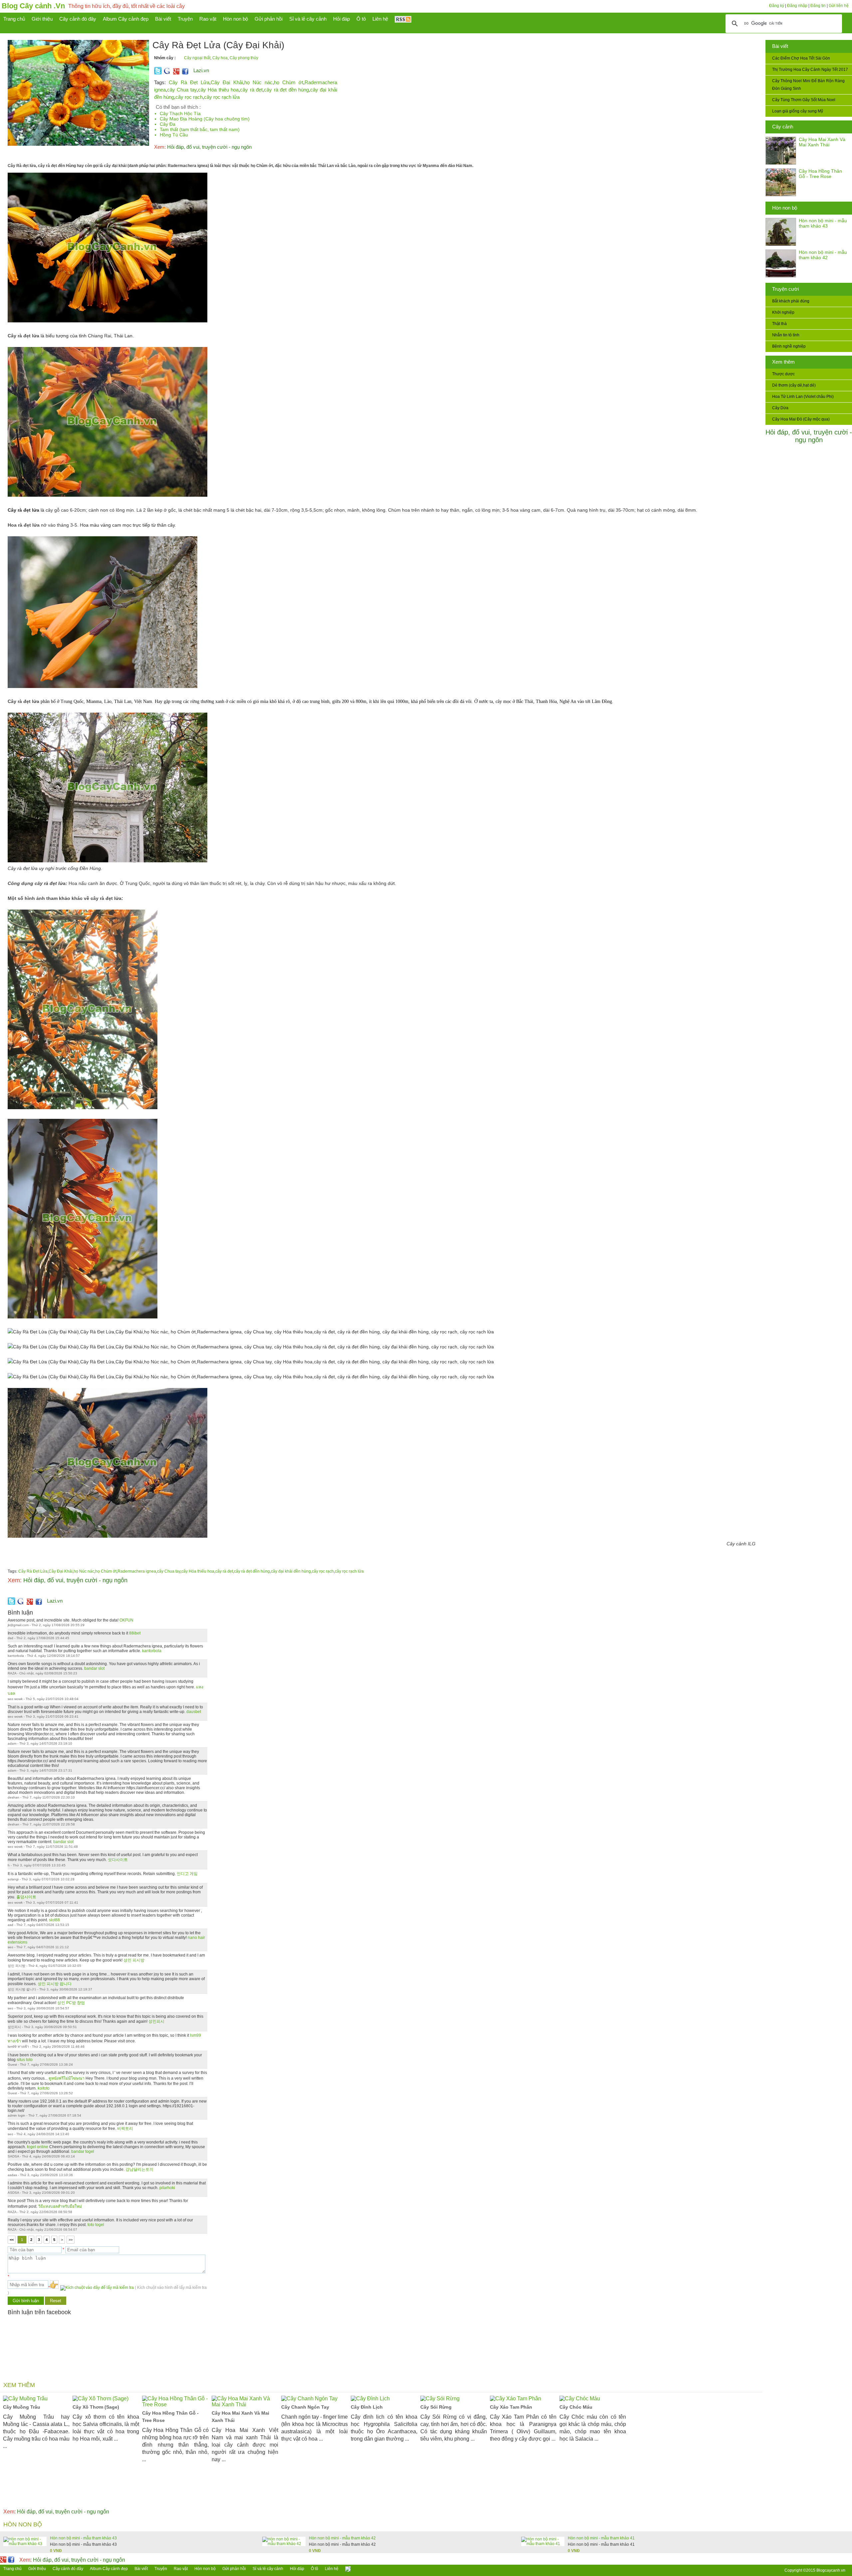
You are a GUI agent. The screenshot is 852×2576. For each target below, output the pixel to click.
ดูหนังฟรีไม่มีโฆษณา (67, 2078)
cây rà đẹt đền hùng (286, 90)
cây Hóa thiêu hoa (218, 90)
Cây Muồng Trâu (22, 2407)
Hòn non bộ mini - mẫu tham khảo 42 (823, 255)
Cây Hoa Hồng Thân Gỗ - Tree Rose (820, 174)
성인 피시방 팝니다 (55, 1984)
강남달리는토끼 (139, 2169)
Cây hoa (220, 58)
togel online (38, 2147)
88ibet (135, 1633)
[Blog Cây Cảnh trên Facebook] (185, 73)
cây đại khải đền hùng (291, 1571)
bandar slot (94, 1668)
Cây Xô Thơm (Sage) (96, 2407)
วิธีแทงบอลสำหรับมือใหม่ (60, 2206)
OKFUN (126, 1620)
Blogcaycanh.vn (831, 2570)
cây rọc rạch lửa (222, 97)
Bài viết (780, 46)
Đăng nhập (797, 6)
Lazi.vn (201, 70)
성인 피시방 (134, 1960)
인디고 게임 (187, 1874)
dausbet (194, 1712)
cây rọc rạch (189, 97)
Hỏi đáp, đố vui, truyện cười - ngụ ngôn (809, 436)
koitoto (44, 2088)
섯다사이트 (118, 1860)
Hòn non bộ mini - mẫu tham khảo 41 (601, 2538)
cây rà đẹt (251, 90)
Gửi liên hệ (839, 6)
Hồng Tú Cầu (174, 135)
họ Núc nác (258, 82)
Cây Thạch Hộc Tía (180, 113)
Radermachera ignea (137, 1571)
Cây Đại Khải (227, 82)
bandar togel (83, 2151)
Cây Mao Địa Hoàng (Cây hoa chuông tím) (205, 119)
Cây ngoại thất (197, 58)
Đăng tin (818, 6)
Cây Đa (168, 124)
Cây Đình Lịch (367, 2407)
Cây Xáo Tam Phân (511, 2407)
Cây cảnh (783, 127)
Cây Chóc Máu (576, 2407)
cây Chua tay (182, 90)
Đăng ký (777, 6)
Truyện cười (785, 289)
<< (12, 2240)
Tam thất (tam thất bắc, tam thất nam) (200, 129)
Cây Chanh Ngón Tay (305, 2407)
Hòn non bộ (785, 208)
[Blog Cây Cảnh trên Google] (175, 73)
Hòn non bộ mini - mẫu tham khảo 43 (823, 223)
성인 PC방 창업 (71, 2003)
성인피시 (156, 2021)
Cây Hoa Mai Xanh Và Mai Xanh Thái (822, 142)
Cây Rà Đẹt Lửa (189, 82)
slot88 (54, 1920)
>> (71, 2240)
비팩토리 (125, 2129)
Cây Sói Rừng (436, 2407)
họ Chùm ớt (289, 82)
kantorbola (152, 1651)
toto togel (96, 2225)
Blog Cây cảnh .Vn (33, 6)
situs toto (25, 2060)
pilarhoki (167, 2188)
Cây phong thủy (244, 58)
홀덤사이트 (26, 1897)
